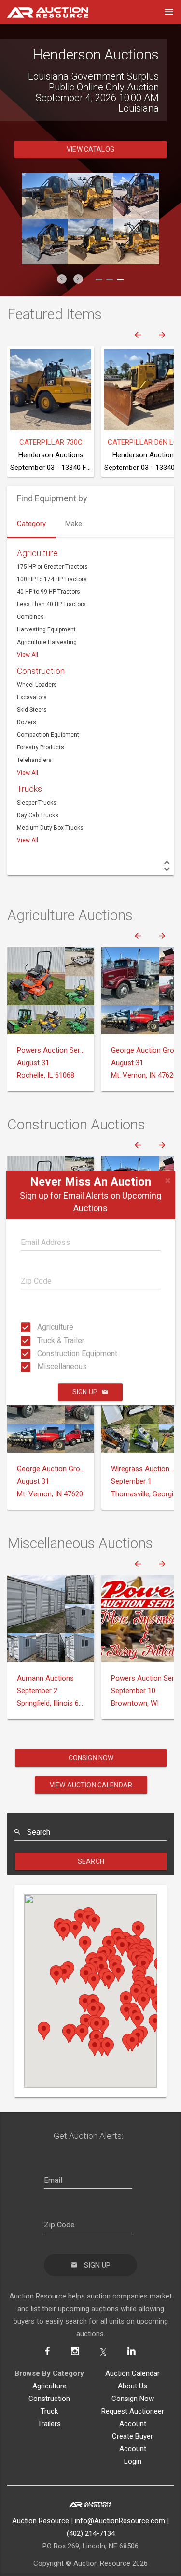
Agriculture (40, 1327)
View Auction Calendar (91, 1796)
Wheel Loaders (37, 695)
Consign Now (91, 1769)
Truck (49, 2422)
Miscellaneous (40, 1367)
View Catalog (90, 160)
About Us (132, 2397)
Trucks (29, 799)
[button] (62, 290)
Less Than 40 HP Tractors (51, 615)
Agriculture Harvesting (47, 653)
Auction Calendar (132, 2384)
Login (133, 2472)
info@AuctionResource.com (120, 2532)
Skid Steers (32, 720)
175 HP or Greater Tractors (52, 577)
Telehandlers (34, 771)
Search (91, 1872)
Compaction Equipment (48, 746)
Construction (41, 681)
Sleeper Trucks (37, 813)
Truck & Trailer (40, 1340)
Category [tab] (31, 534)
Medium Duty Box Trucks (50, 838)
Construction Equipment (40, 1354)
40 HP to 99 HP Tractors (49, 602)
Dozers (27, 733)
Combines (30, 628)
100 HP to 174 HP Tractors (52, 590)
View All (28, 665)
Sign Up (85, 1392)
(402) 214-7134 (91, 2544)
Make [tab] (74, 534)
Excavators (32, 708)
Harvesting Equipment (46, 640)
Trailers (49, 2434)
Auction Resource (41, 2532)
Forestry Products (41, 758)
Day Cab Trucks (38, 826)
